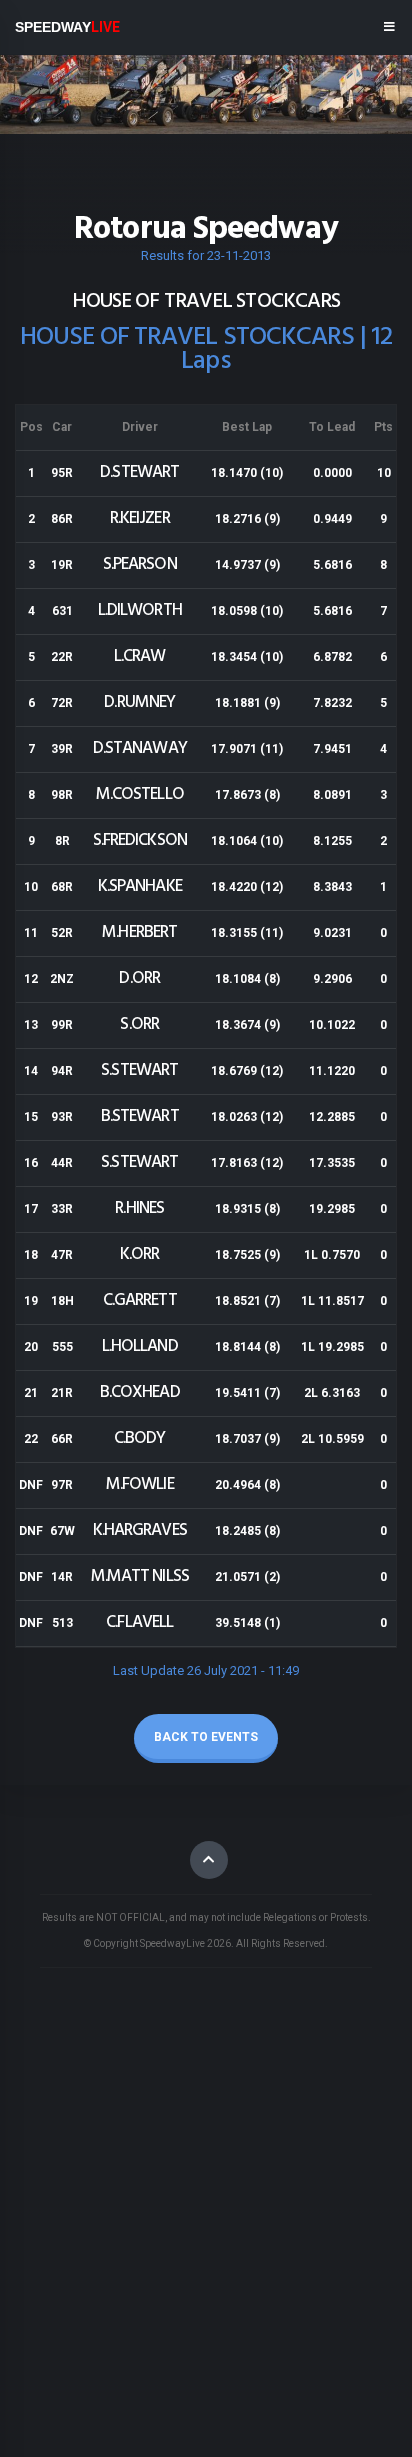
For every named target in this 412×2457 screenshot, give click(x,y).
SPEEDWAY (67, 27)
